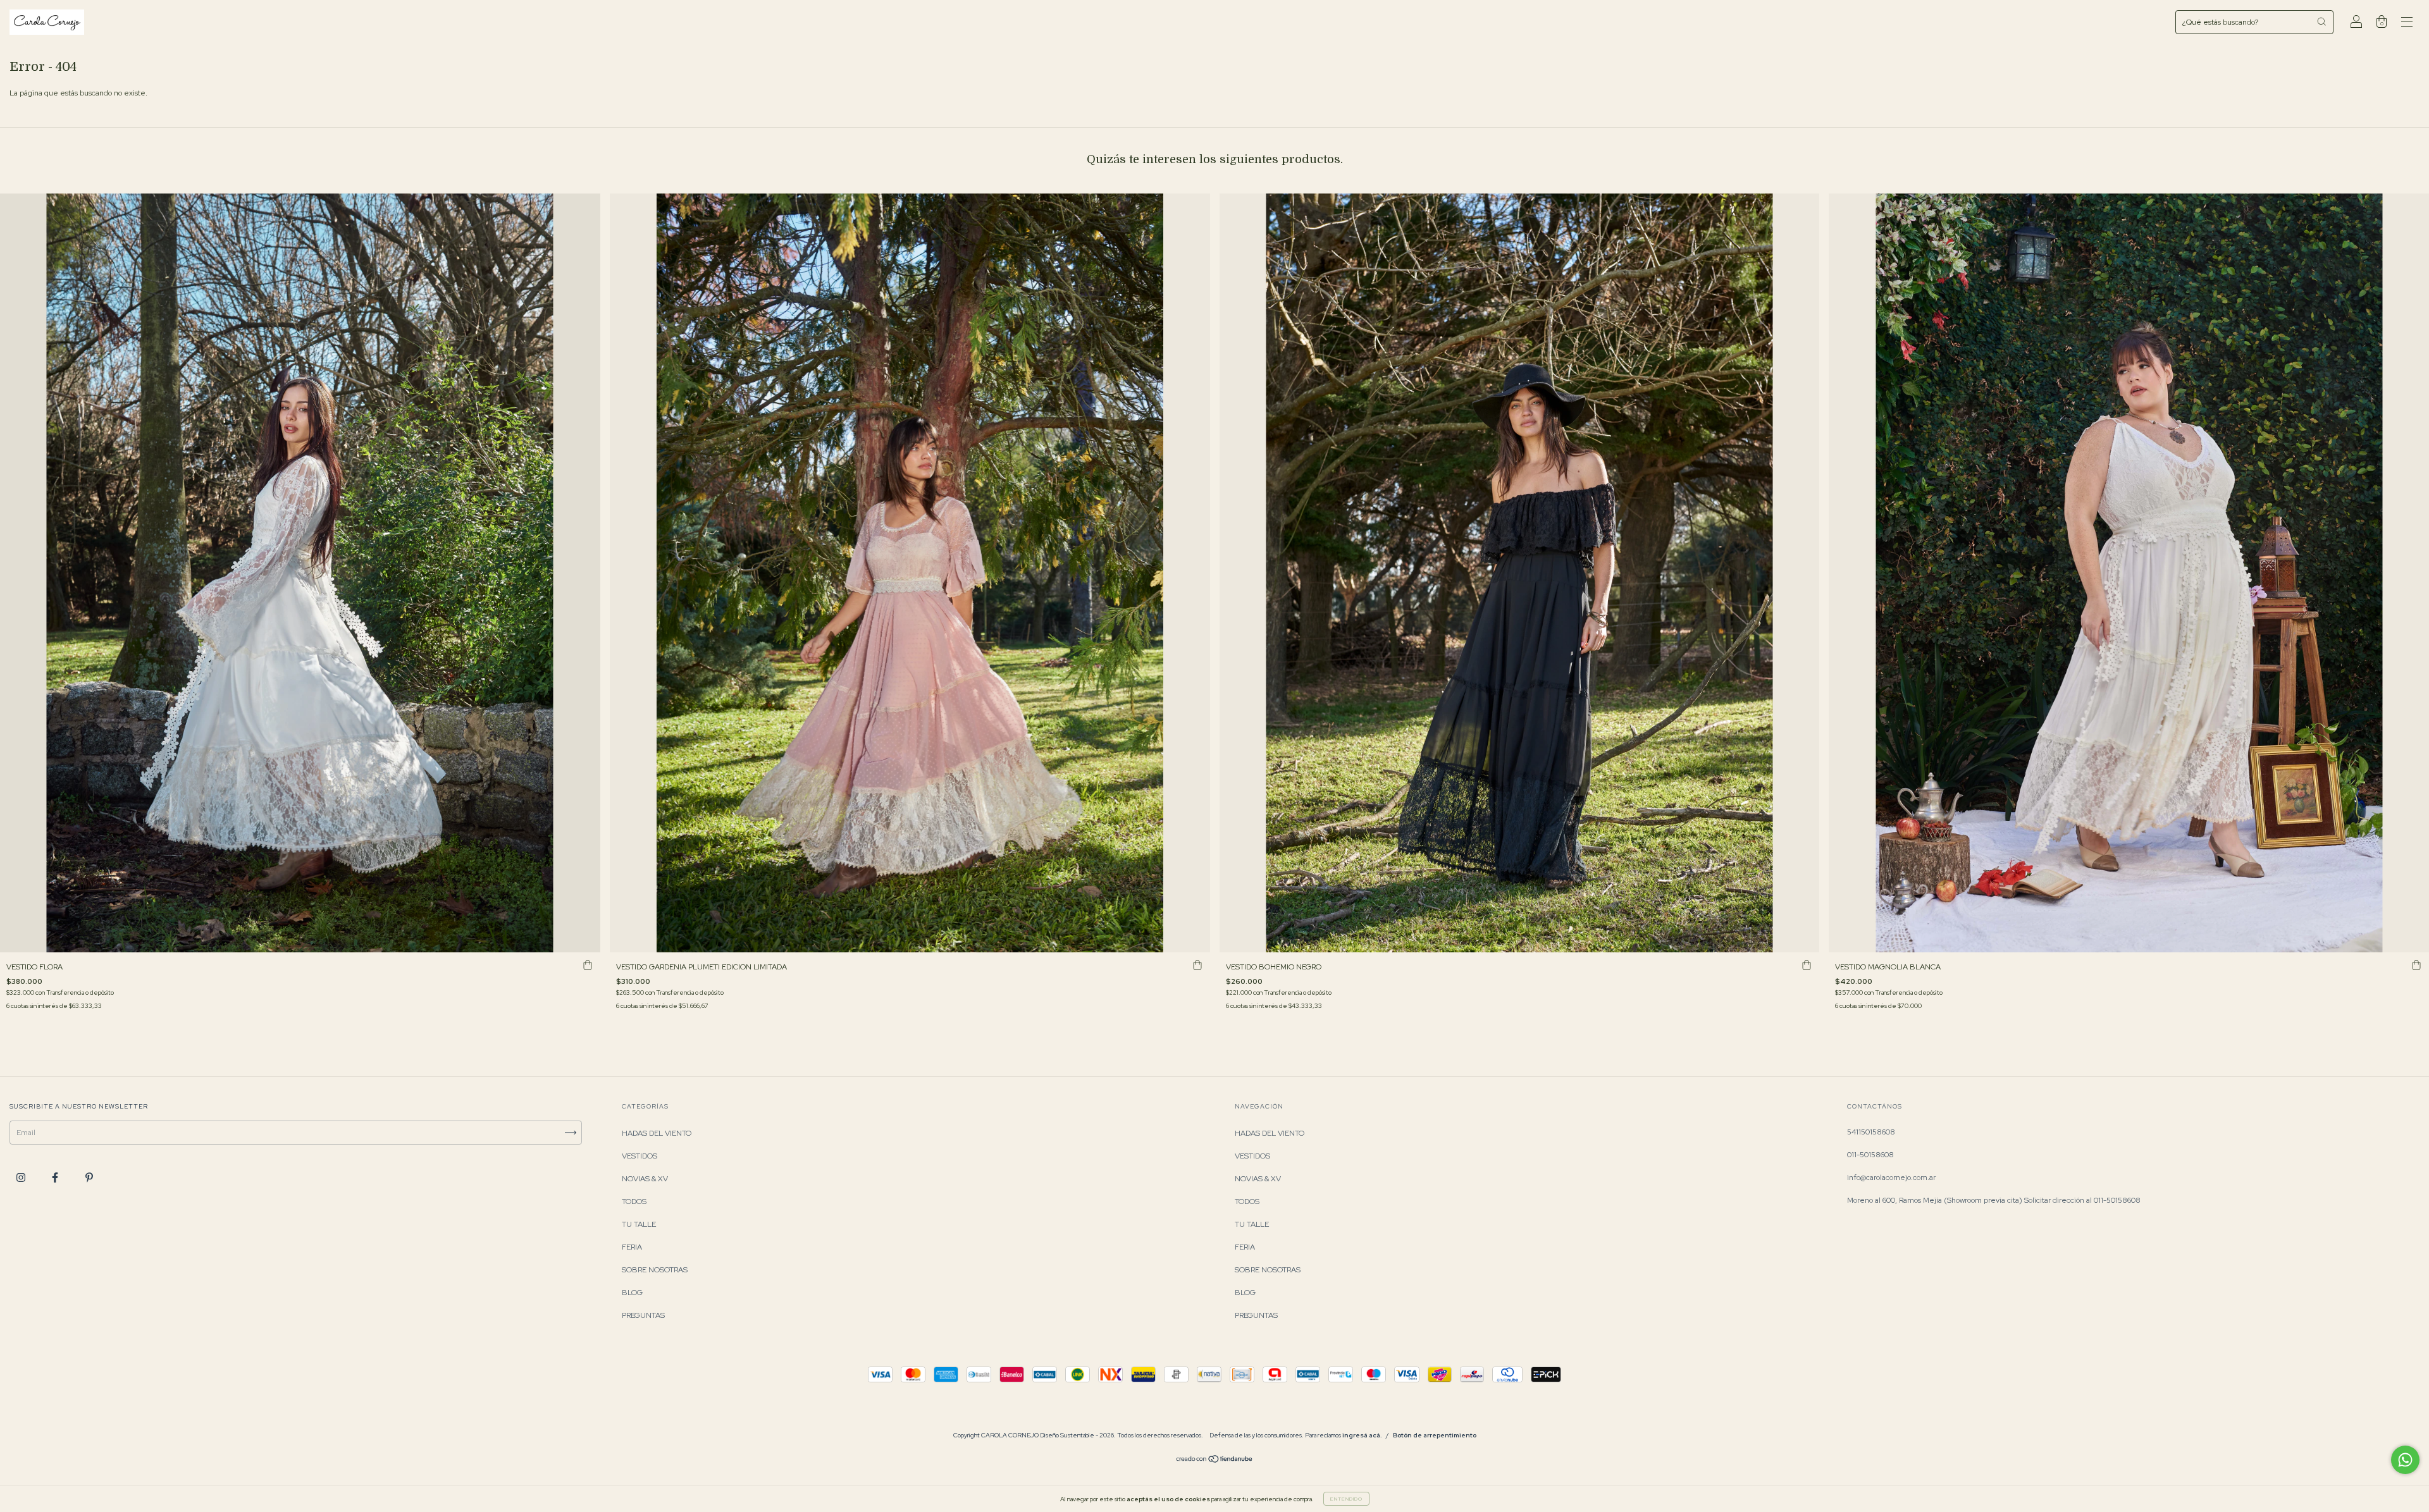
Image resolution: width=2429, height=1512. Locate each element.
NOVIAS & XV (645, 1179)
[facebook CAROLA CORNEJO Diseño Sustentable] (56, 1177)
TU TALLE (639, 1224)
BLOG (632, 1293)
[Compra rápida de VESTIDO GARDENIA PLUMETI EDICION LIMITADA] (1197, 965)
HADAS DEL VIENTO (657, 1133)
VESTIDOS (640, 1156)
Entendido (1346, 1499)
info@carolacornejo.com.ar (1891, 1177)
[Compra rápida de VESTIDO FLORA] (588, 965)
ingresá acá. (1362, 1435)
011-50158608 (1870, 1155)
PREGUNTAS (643, 1315)
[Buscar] (2321, 22)
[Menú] (2407, 24)
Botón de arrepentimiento (1435, 1435)
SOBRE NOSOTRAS (655, 1270)
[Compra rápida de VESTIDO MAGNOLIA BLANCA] (2416, 965)
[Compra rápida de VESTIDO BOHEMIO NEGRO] (1807, 965)
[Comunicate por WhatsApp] (2405, 1460)
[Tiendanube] (1215, 1461)
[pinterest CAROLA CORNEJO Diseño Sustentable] (89, 1177)
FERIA (632, 1247)
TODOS (634, 1202)
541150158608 (1871, 1132)
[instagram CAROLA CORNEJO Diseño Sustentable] (22, 1177)
